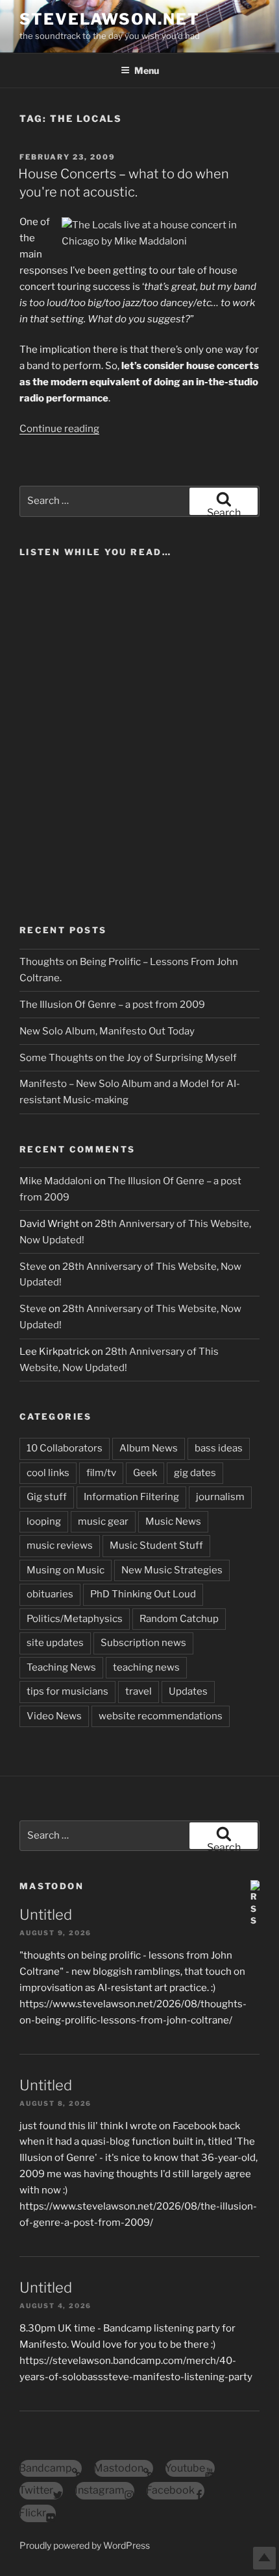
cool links (48, 1473)
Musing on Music (66, 1570)
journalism (220, 1497)
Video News (54, 1716)
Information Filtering (131, 1497)
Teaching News (61, 1667)
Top (264, 2558)
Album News (149, 1448)
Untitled (46, 1914)
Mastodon (52, 1886)
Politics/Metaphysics (75, 1619)
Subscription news (143, 1643)
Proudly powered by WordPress (85, 2545)
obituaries (50, 1594)
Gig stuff (47, 1497)
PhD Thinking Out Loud (143, 1594)
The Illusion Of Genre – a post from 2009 (112, 1005)
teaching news (146, 1667)
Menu (147, 70)
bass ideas (219, 1448)
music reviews (60, 1545)
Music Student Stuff (156, 1545)
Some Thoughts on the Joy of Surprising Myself (128, 1058)
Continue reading (59, 429)
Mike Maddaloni (56, 1181)
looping (44, 1521)
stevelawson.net (110, 19)
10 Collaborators (65, 1448)
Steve (33, 1267)
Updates (188, 1691)
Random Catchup (179, 1619)
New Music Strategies (172, 1570)
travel (139, 1691)
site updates (55, 1643)
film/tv (101, 1473)
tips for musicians (67, 1691)
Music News (173, 1521)
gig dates (195, 1473)
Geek (145, 1473)
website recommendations (161, 1716)
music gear (103, 1521)
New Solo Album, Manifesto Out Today (107, 1031)
